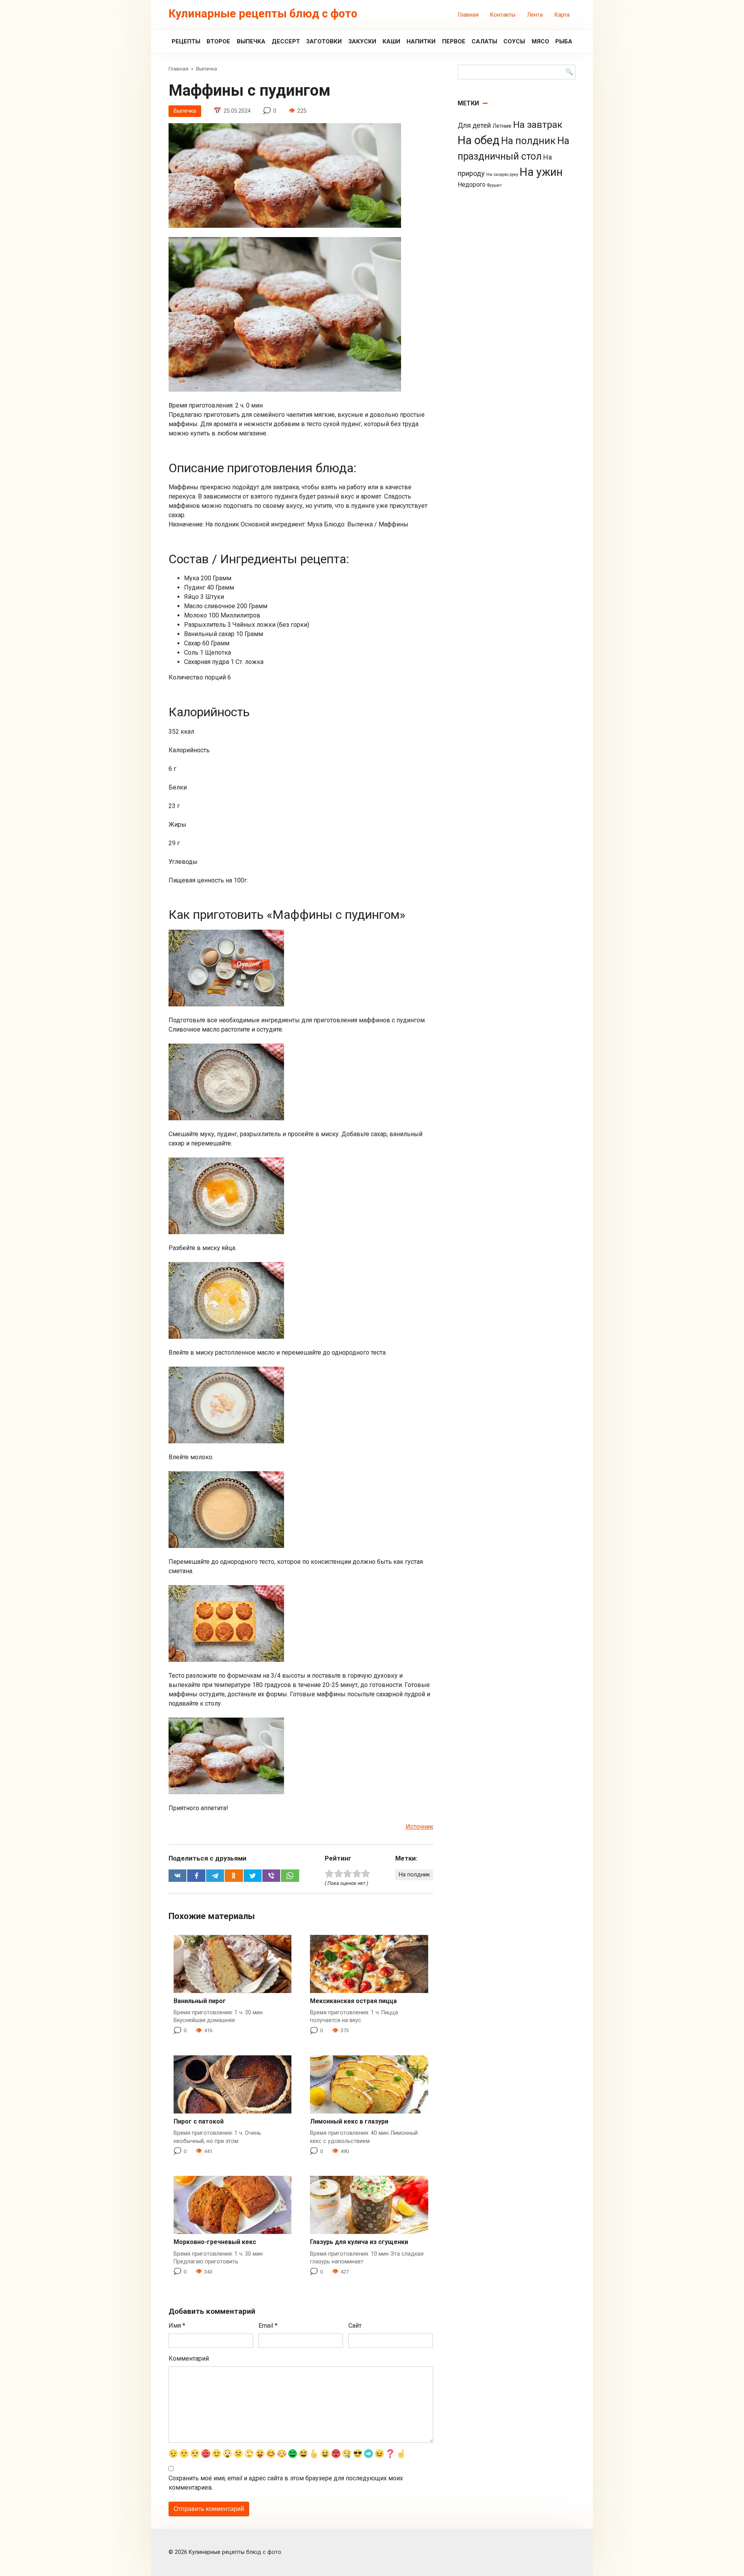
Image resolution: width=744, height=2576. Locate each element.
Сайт (355, 2326)
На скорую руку (502, 174)
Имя (177, 2326)
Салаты (484, 41)
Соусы (514, 41)
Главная (468, 15)
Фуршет (494, 185)
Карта (562, 15)
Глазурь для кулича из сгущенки (359, 2242)
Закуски (362, 41)
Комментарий (189, 2358)
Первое (454, 41)
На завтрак (538, 125)
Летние (502, 126)
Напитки (421, 41)
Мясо (540, 41)
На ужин (541, 172)
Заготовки (324, 41)
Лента (535, 15)
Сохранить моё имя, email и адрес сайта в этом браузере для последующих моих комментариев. (286, 2483)
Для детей (474, 126)
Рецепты (186, 41)
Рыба (564, 41)
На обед (479, 140)
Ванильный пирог (200, 2001)
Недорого (472, 185)
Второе (218, 41)
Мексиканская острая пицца (353, 2001)
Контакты (503, 15)
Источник (419, 1827)
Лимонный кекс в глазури (349, 2121)
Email (268, 2326)
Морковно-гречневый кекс (215, 2242)
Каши (391, 41)
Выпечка (251, 41)
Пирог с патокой (199, 2121)
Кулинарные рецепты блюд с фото (263, 14)
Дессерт (286, 41)
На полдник (414, 1875)
